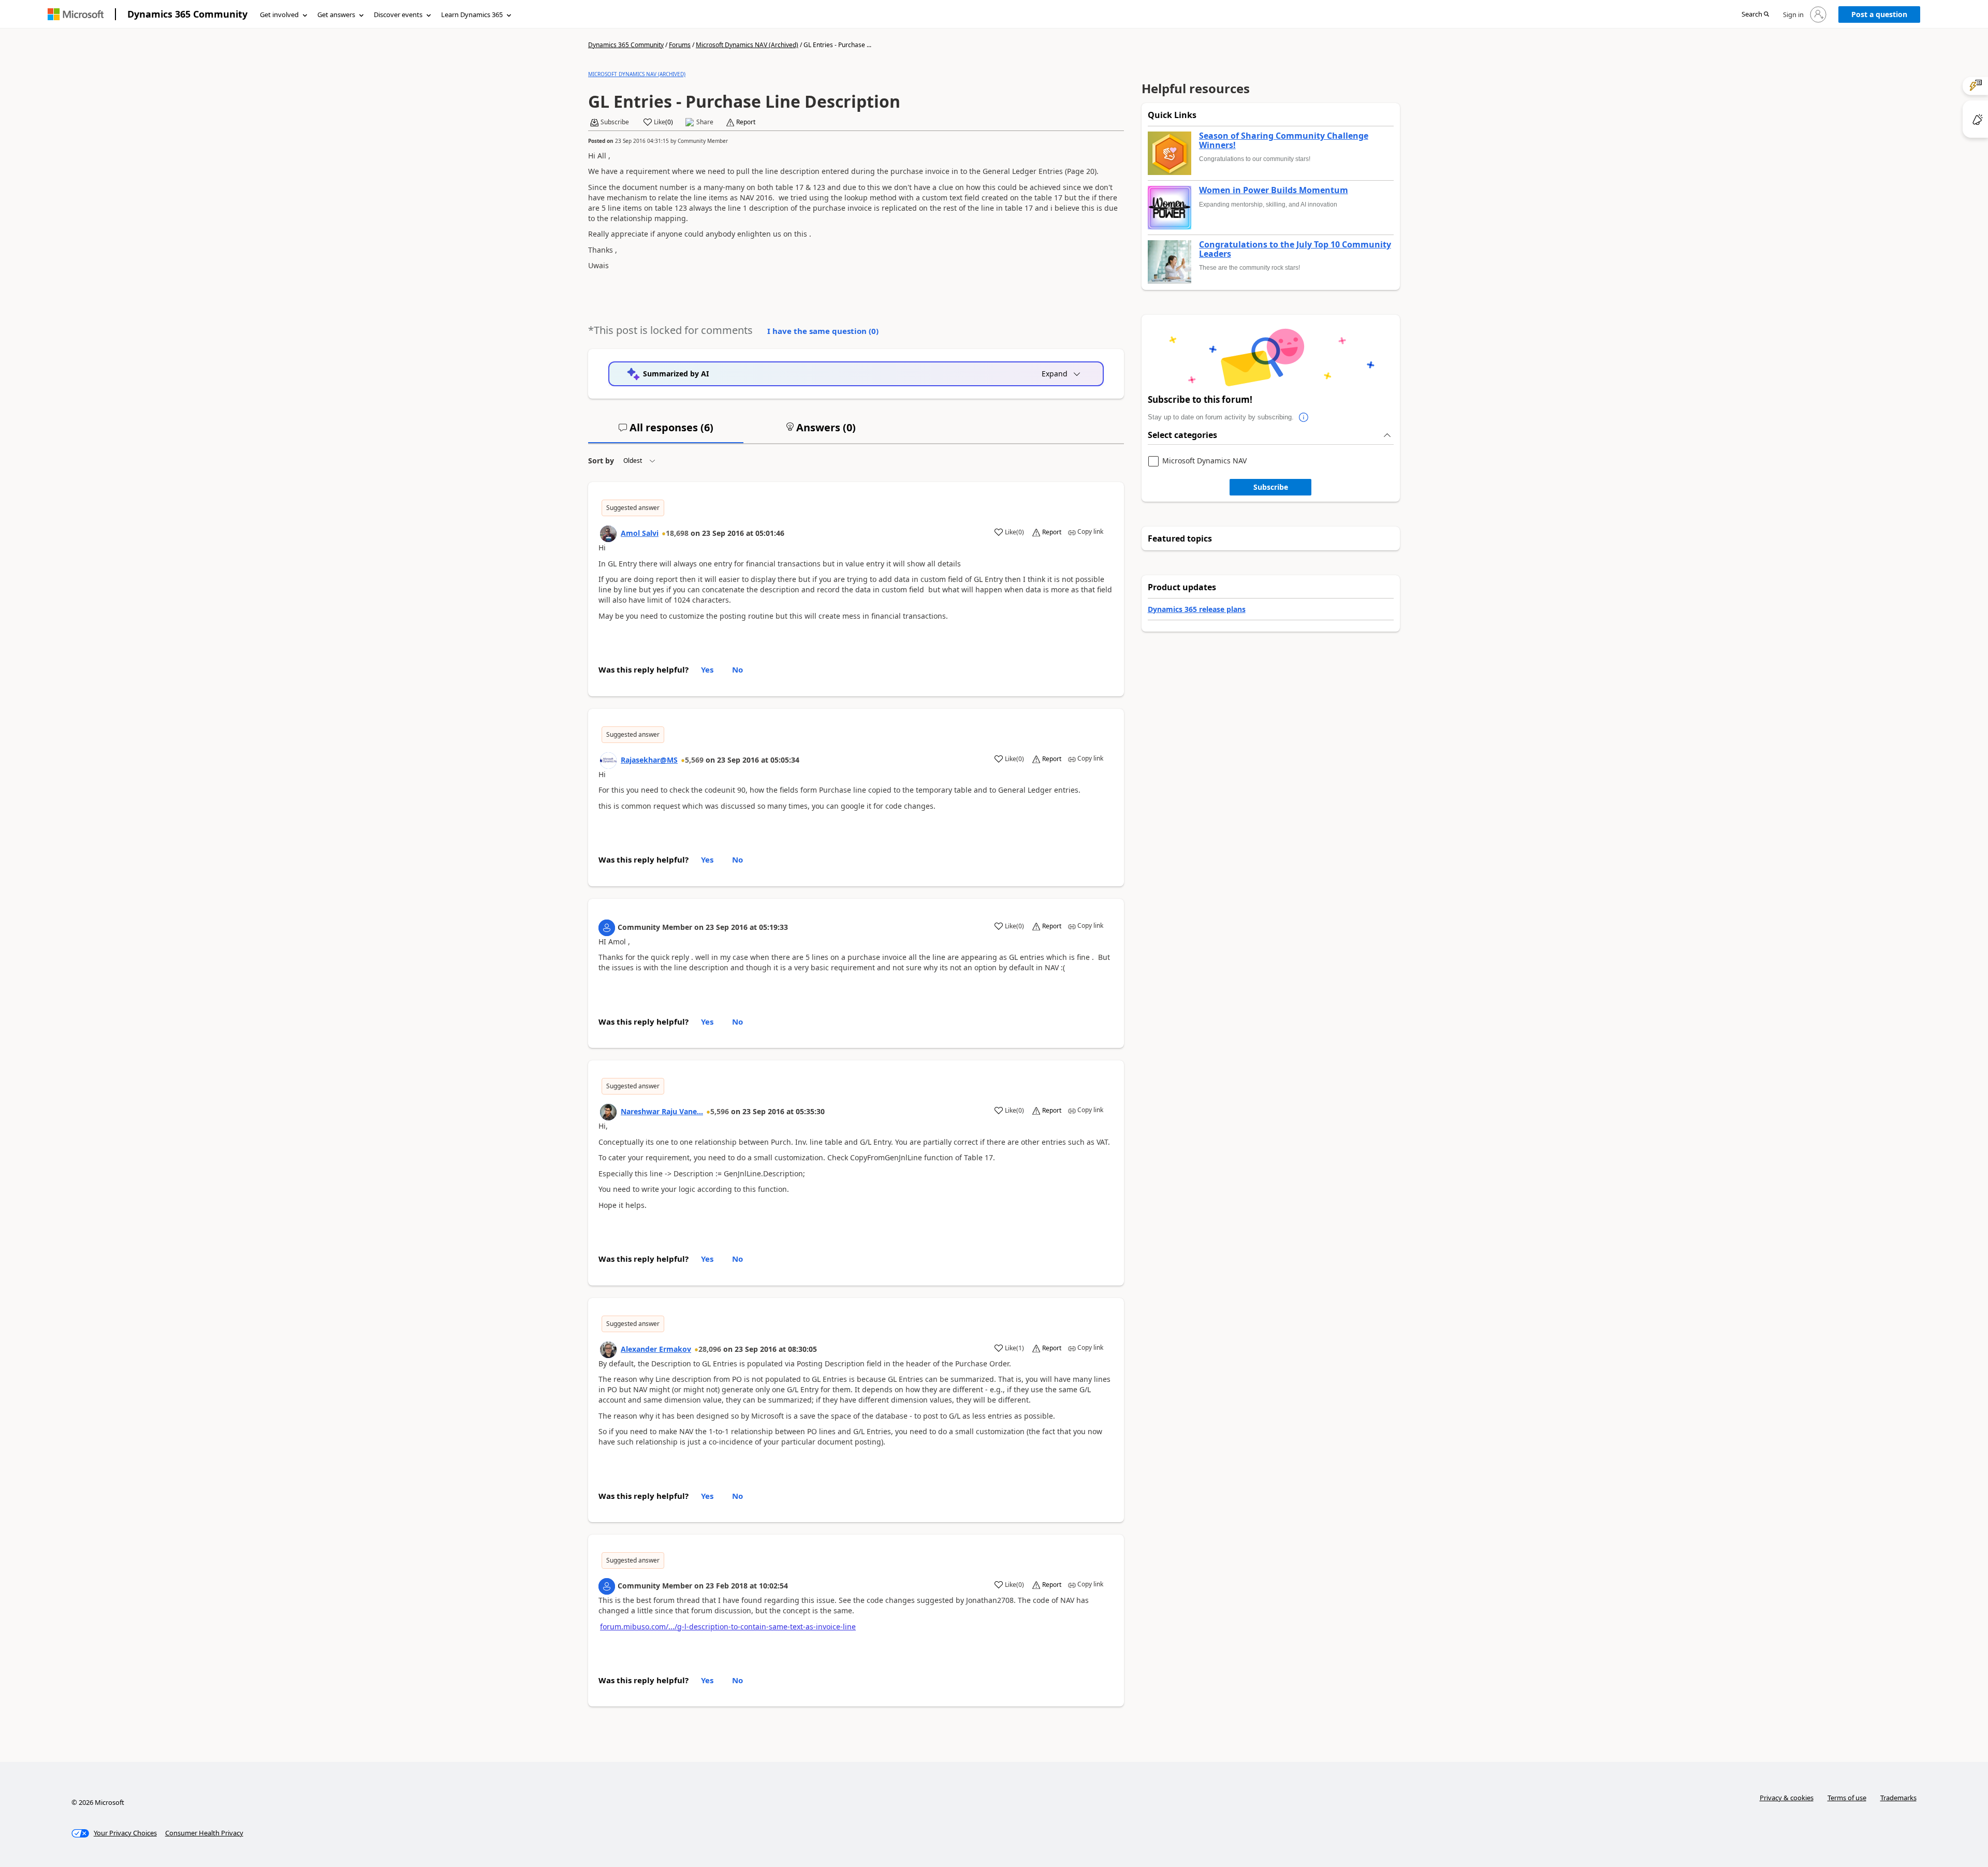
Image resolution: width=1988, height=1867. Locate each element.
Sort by (601, 461)
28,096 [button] (710, 1349)
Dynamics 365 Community (187, 14)
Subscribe (1271, 487)
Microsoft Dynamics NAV (1204, 461)
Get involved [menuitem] (279, 14)
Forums (680, 45)
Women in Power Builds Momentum (1274, 191)
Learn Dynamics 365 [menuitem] (472, 14)
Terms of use (1847, 1798)
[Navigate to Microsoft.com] (76, 14)
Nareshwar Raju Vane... (662, 1111)
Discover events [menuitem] (398, 14)
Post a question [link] (1879, 14)
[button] (1755, 15)
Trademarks (1898, 1798)
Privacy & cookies (1787, 1798)
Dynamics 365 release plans (1197, 609)
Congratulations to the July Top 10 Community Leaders (1295, 249)
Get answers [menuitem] (336, 14)
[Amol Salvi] (608, 534)
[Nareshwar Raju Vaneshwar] (608, 1112)
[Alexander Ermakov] (608, 1350)
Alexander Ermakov (656, 1349)
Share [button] (705, 122)
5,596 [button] (720, 1111)
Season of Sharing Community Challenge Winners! (1284, 141)
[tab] (666, 432)
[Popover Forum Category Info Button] (1304, 417)
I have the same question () (823, 331)
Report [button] (746, 122)
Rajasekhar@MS (649, 760)
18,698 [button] (677, 533)
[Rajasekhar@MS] (608, 761)
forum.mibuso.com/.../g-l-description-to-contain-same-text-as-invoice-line (728, 1627)
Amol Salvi (640, 533)
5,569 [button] (694, 760)
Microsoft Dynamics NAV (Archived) (747, 45)
